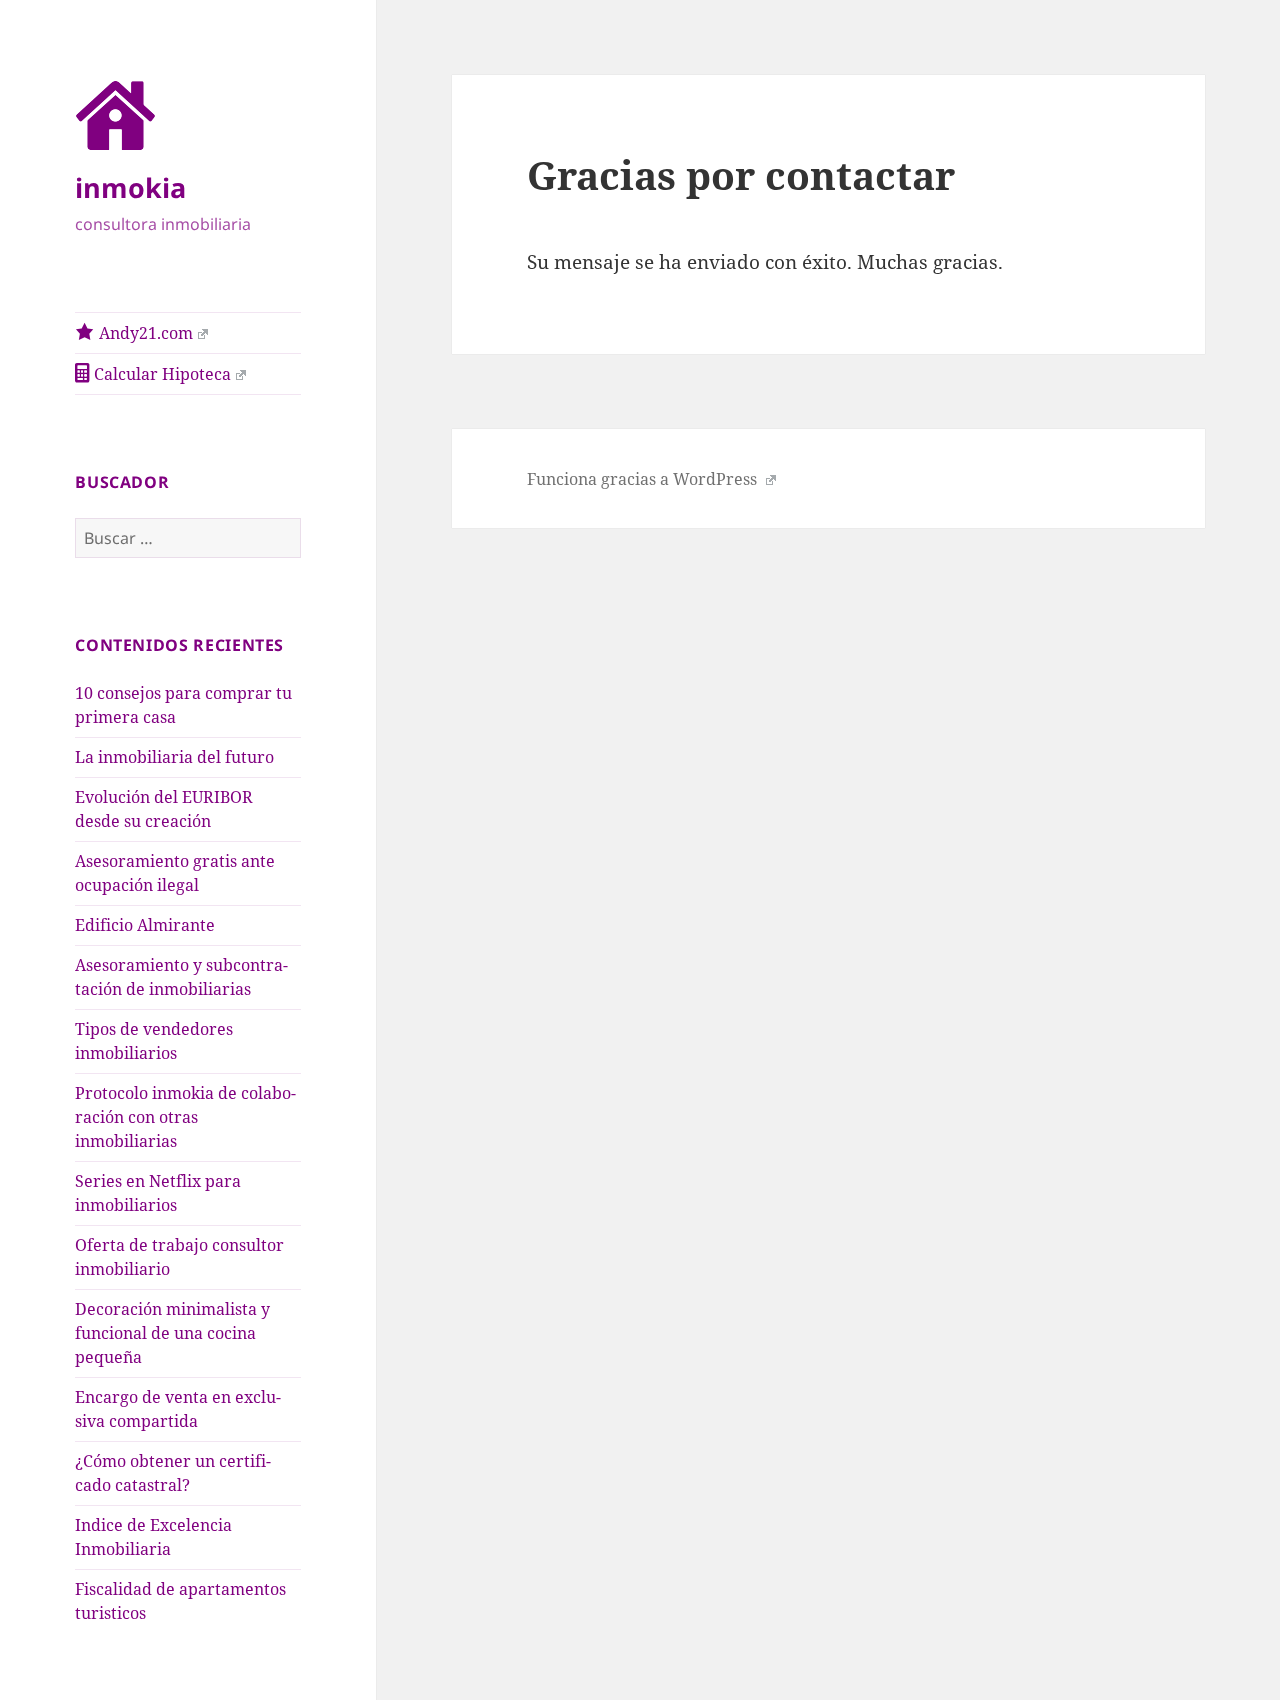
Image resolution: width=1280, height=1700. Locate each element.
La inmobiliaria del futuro (174, 757)
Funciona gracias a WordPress (644, 479)
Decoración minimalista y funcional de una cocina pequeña (172, 1333)
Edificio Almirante (145, 925)
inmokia (130, 187)
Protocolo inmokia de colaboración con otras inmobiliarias (185, 1117)
